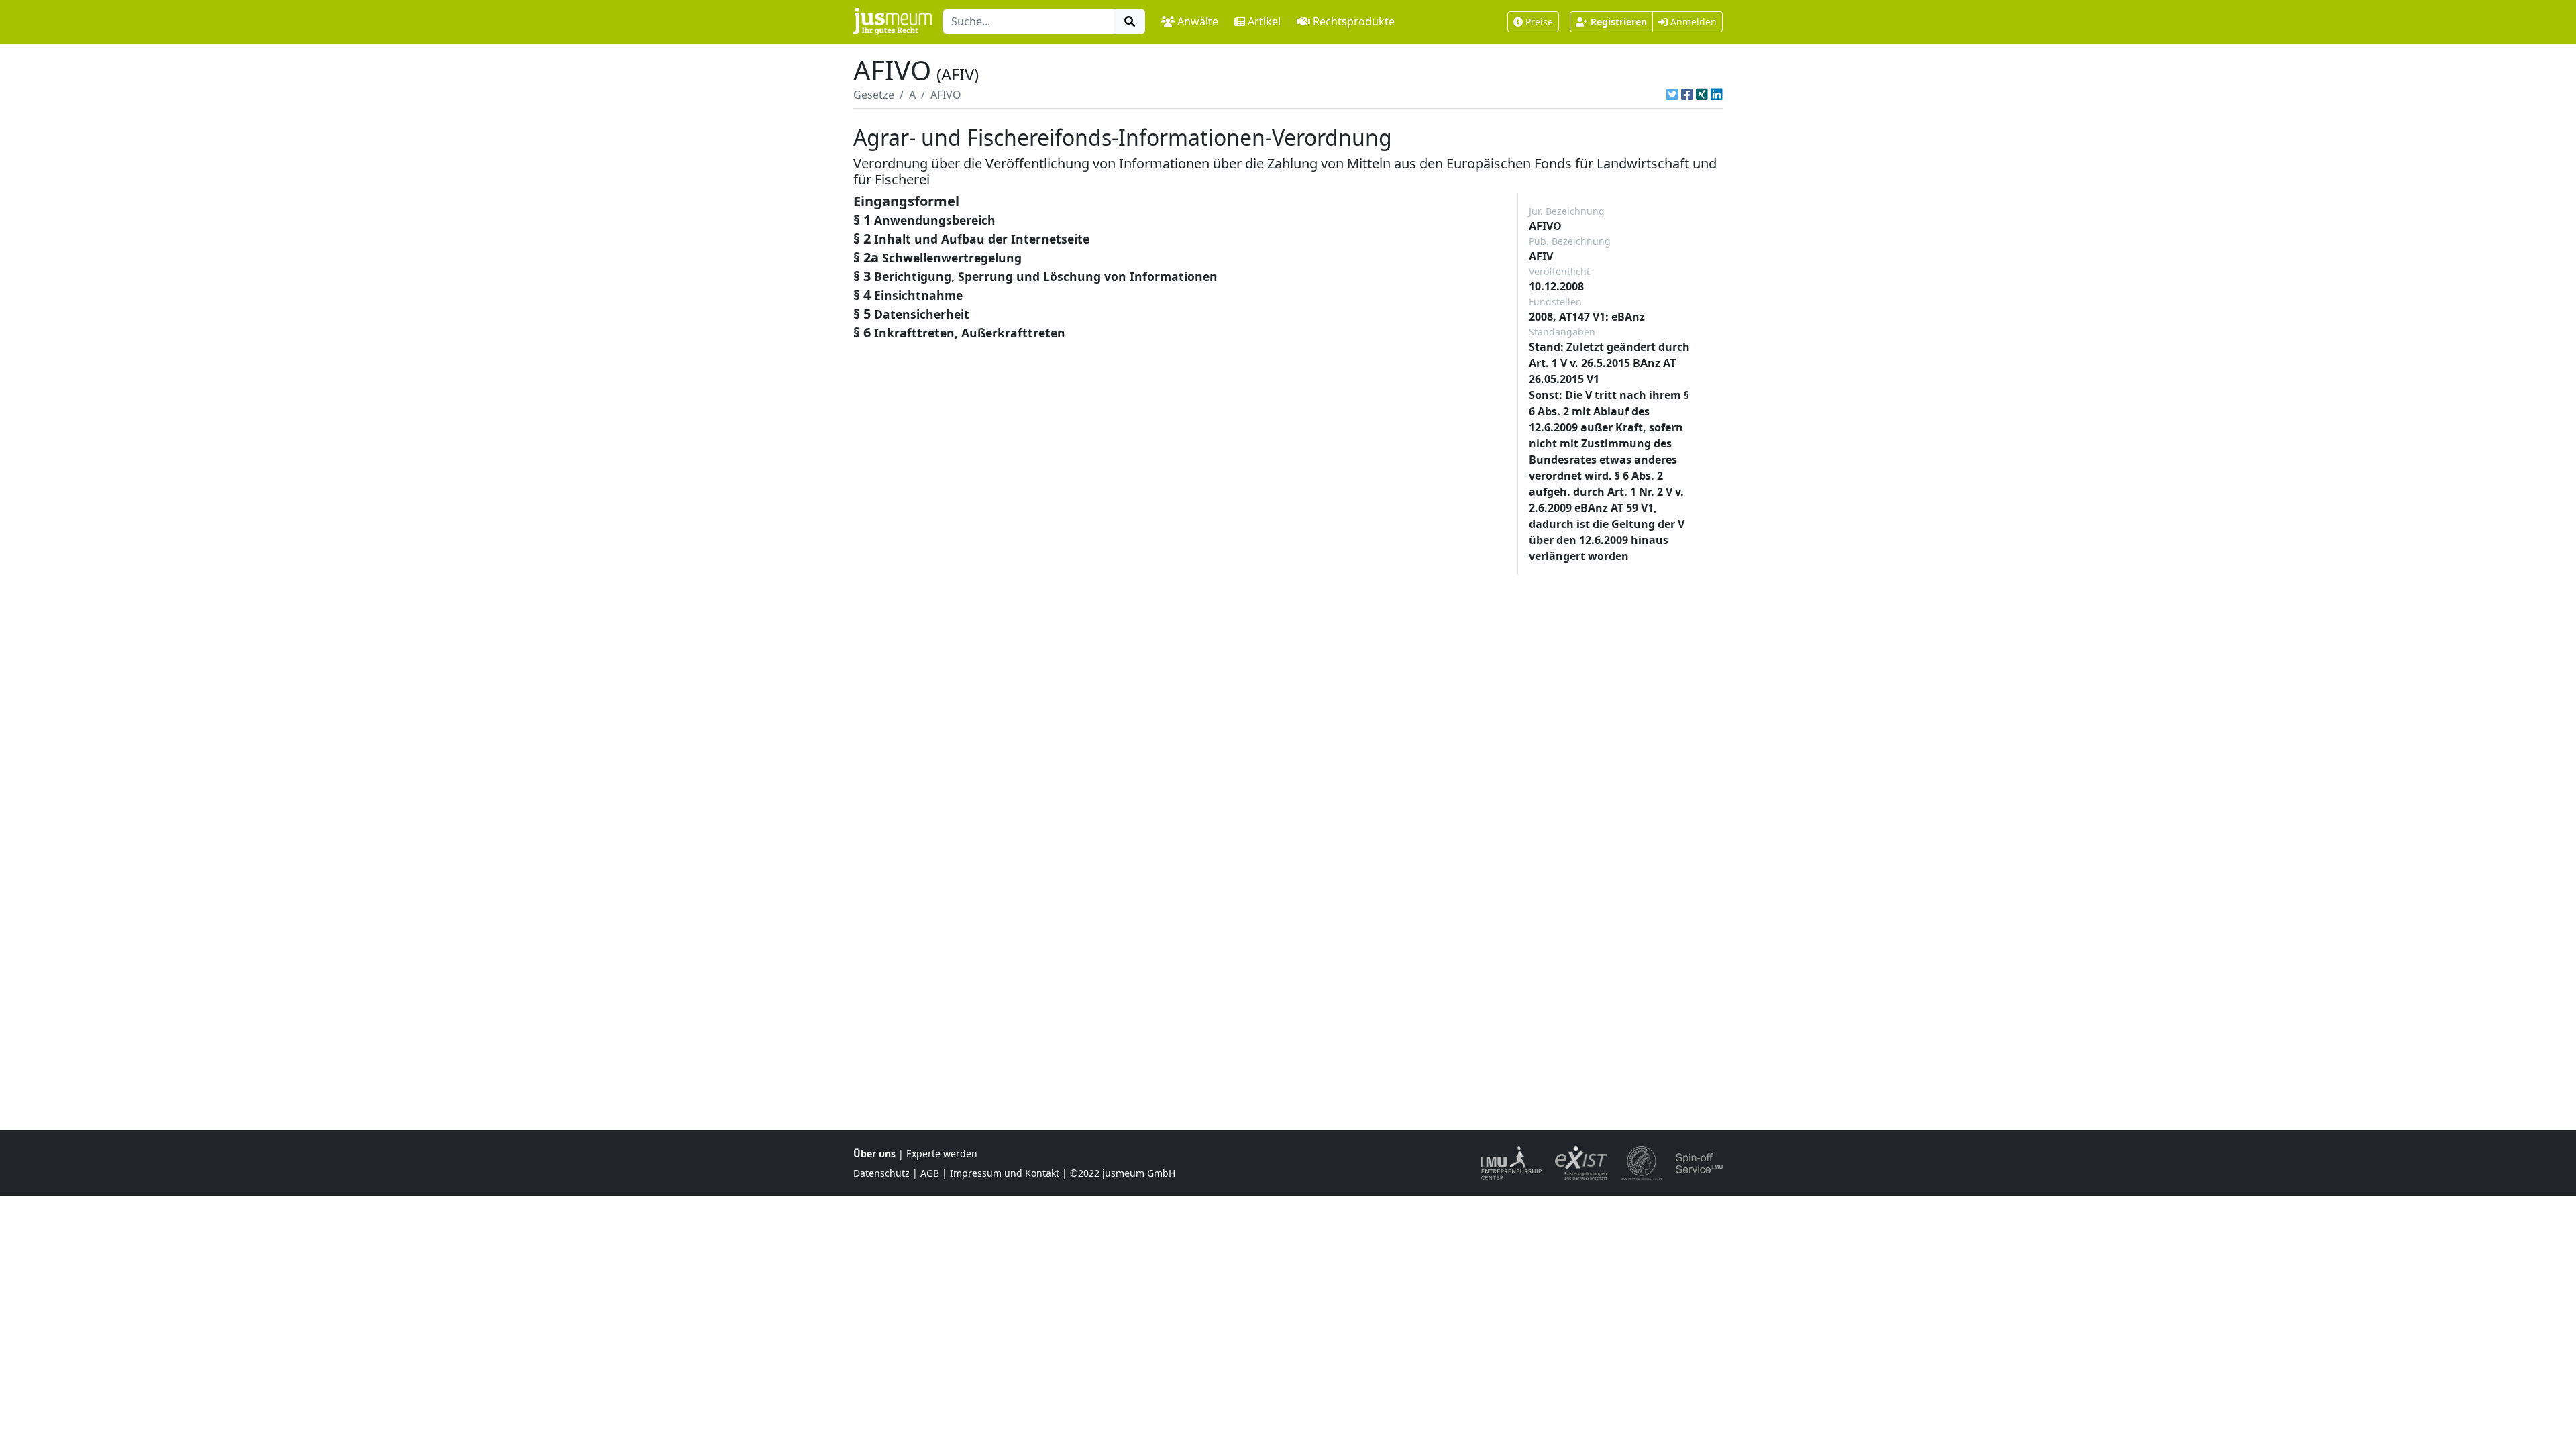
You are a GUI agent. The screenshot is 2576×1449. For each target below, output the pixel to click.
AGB (930, 1173)
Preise (1539, 22)
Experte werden (942, 1153)
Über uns (874, 1153)
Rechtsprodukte (1354, 21)
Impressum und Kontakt (1005, 1173)
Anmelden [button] (1692, 22)
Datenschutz (881, 1173)
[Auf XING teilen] (1702, 95)
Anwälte (1198, 21)
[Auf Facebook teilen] (1687, 95)
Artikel (1264, 21)
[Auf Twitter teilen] (1672, 95)
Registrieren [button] (1619, 22)
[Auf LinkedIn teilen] (1717, 95)
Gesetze (874, 95)
